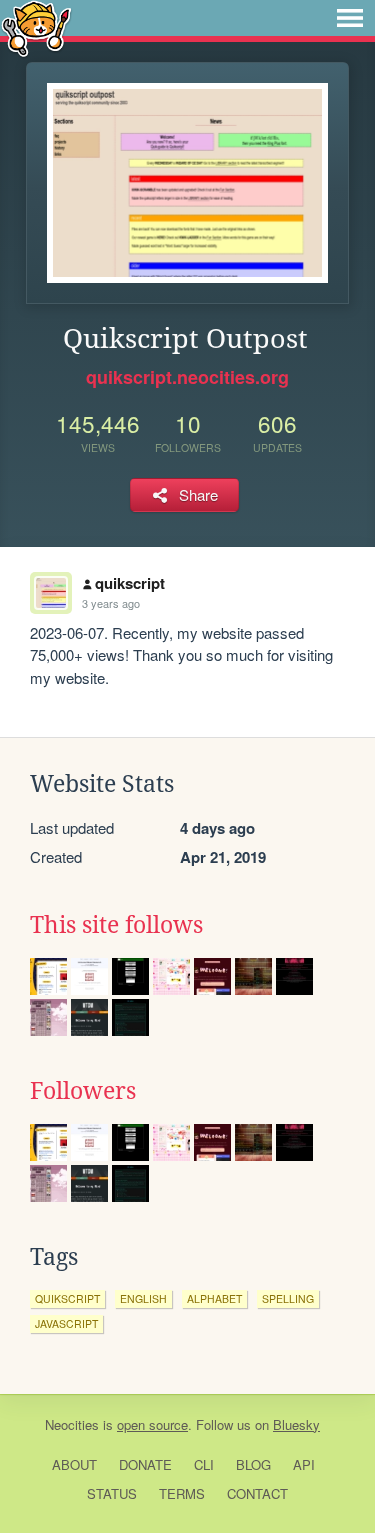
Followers (83, 1091)
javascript (66, 1323)
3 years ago (111, 603)
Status (112, 1493)
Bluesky (296, 1424)
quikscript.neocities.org (187, 377)
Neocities (72, 1424)
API (304, 1464)
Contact (257, 1493)
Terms (182, 1493)
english (143, 1298)
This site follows (116, 925)
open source (152, 1424)
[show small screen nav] (350, 18)
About (74, 1464)
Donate (145, 1464)
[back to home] (36, 27)
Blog (253, 1464)
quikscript (130, 583)
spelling (288, 1298)
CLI (204, 1464)
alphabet (214, 1298)
